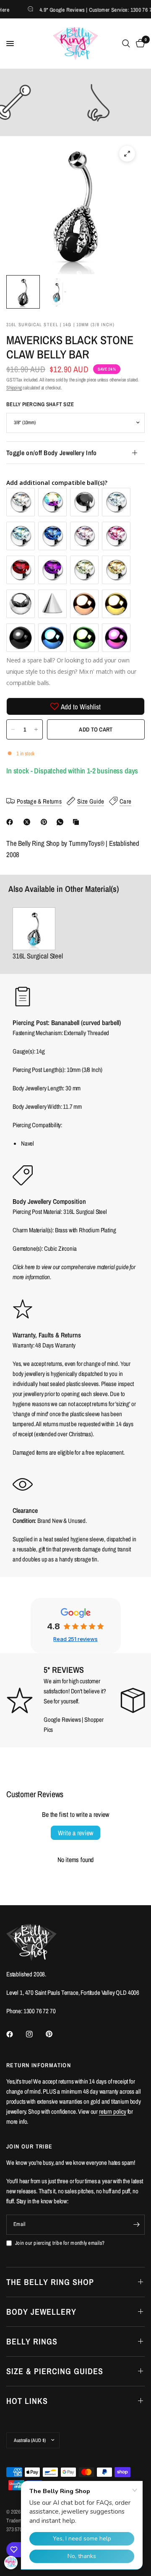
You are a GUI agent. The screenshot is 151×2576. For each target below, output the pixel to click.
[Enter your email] (136, 2225)
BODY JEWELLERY (41, 2312)
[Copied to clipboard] (78, 822)
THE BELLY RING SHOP (50, 2282)
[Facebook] (11, 822)
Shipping (14, 388)
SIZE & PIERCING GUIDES (55, 2371)
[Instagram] (35, 2034)
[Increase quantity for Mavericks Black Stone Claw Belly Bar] (36, 729)
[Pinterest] (46, 822)
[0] (139, 44)
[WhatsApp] (62, 822)
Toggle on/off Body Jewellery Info (52, 453)
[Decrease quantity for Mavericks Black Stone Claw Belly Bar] (13, 729)
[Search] (126, 44)
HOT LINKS (27, 2401)
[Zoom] (127, 154)
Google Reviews (62, 1719)
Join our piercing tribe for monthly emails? (60, 2243)
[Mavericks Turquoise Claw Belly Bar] (38, 929)
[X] (29, 822)
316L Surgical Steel (38, 956)
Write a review (75, 1833)
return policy (113, 2111)
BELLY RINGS (32, 2341)
